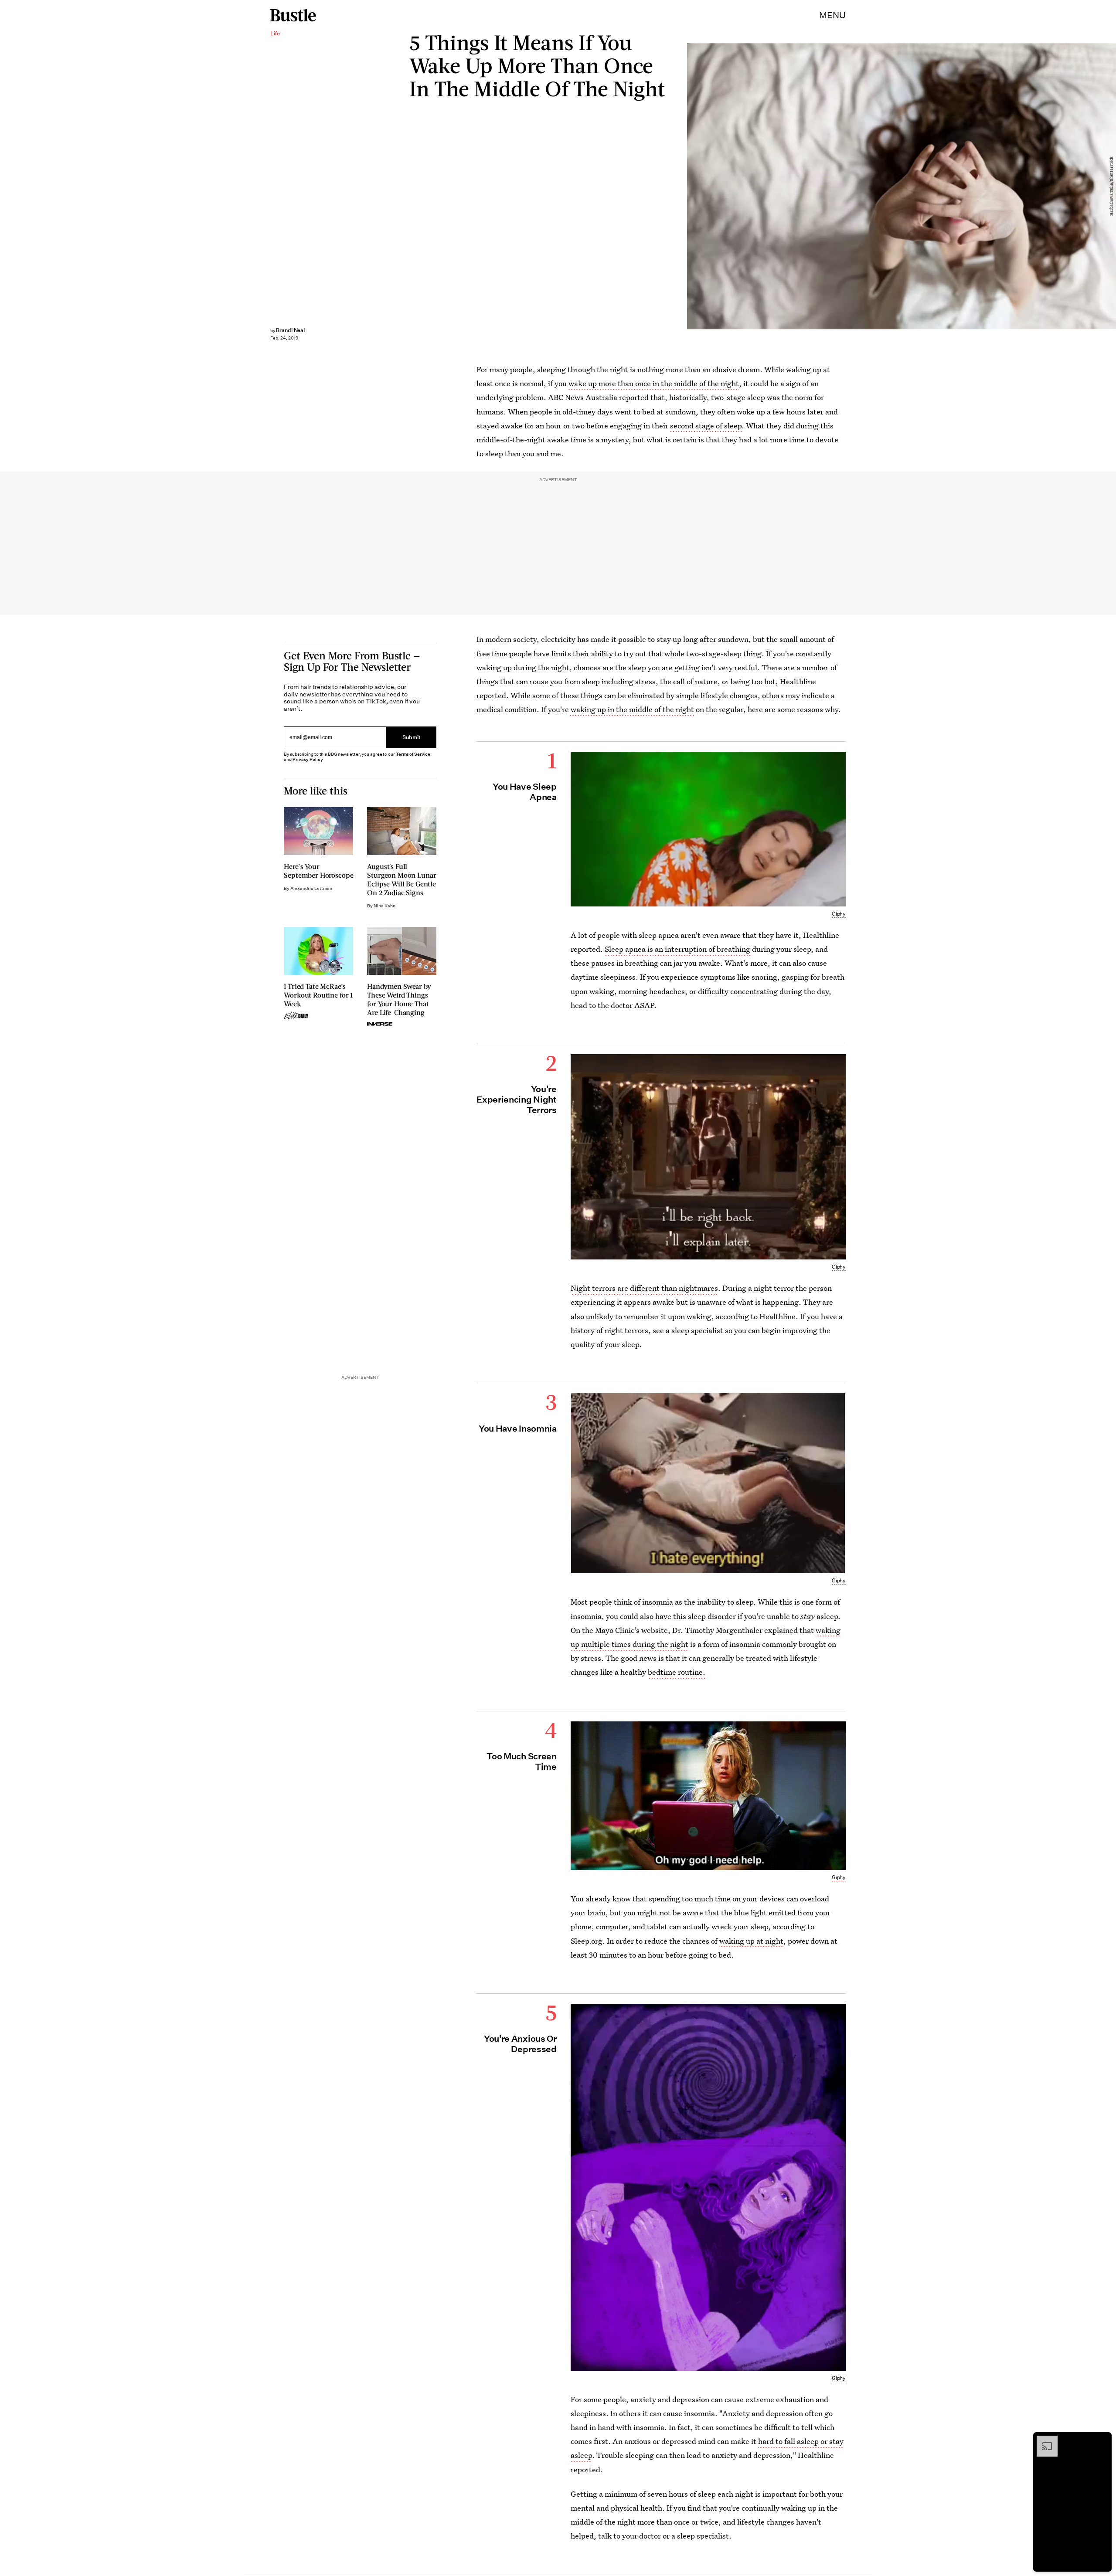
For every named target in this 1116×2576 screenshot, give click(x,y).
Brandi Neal (290, 330)
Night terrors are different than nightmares (644, 1288)
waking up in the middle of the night (631, 709)
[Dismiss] (1102, 2440)
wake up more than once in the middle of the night (654, 383)
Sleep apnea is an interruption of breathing (677, 949)
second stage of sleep (706, 426)
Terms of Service (413, 754)
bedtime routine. (677, 1672)
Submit (412, 738)
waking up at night (751, 1941)
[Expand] (1043, 2440)
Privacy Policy (308, 759)
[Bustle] (293, 15)
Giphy (839, 914)
